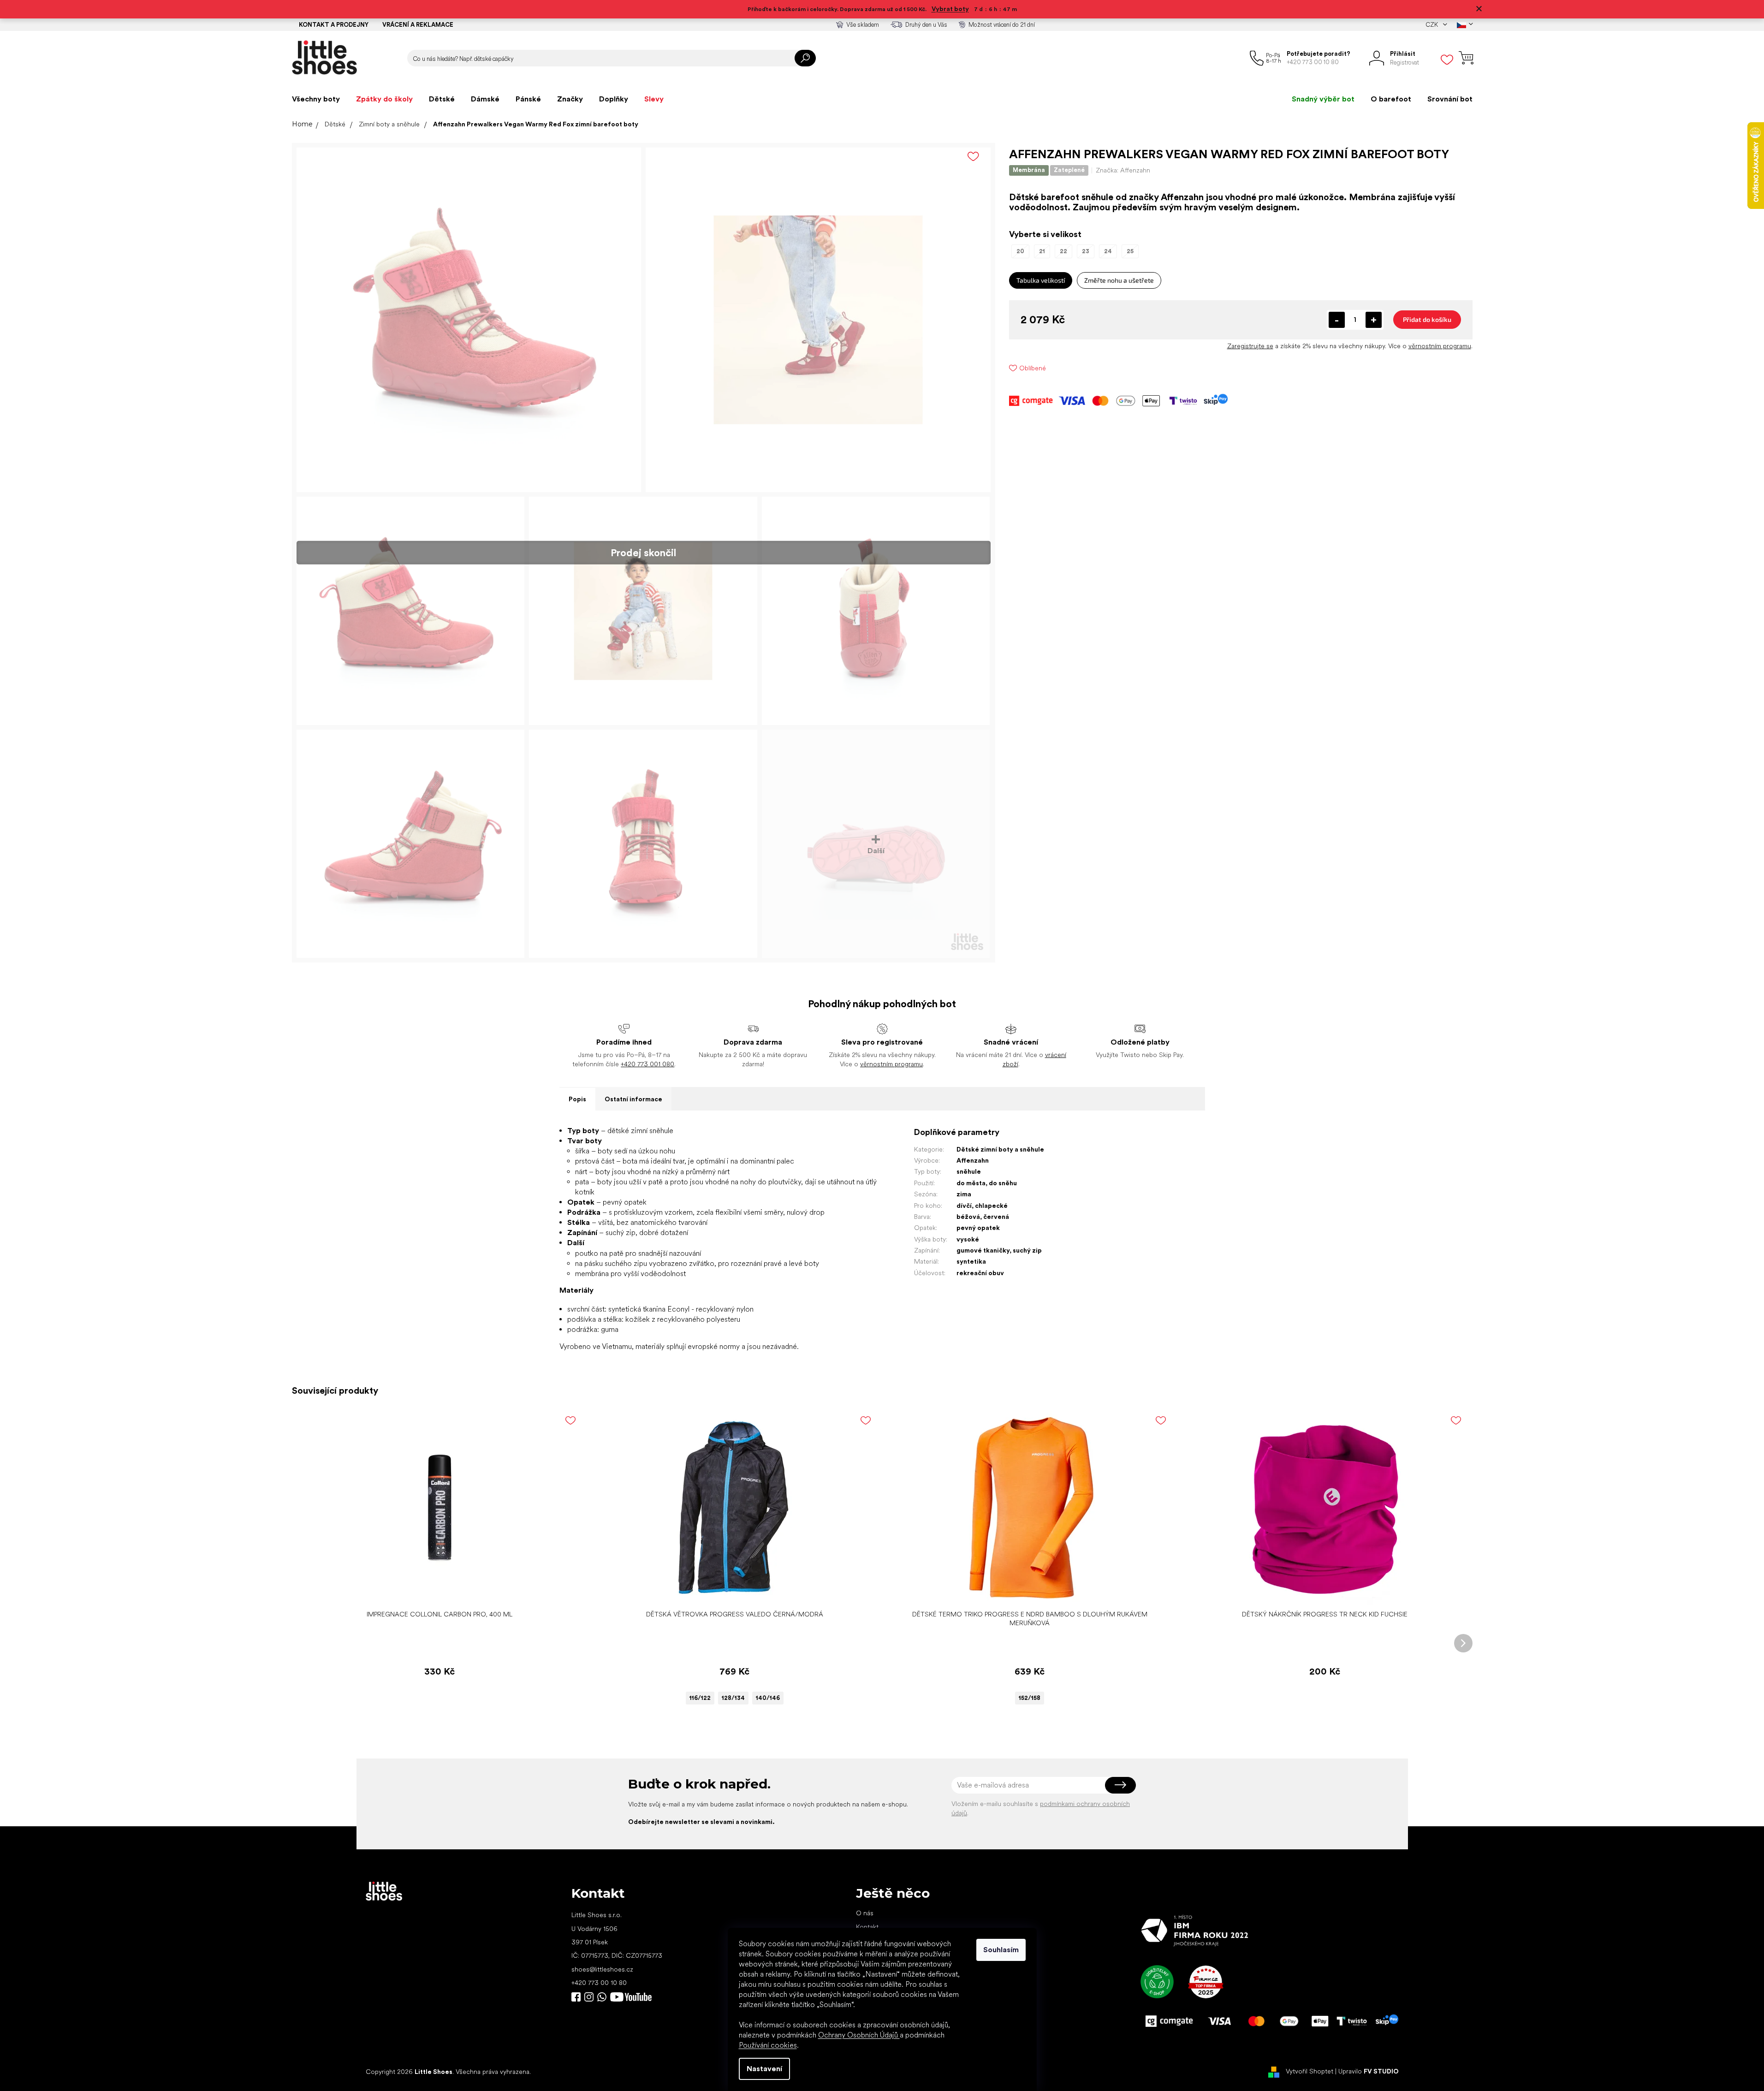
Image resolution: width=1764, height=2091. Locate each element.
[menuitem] (316, 99)
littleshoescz (589, 1997)
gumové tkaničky (983, 1250)
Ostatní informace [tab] (633, 1099)
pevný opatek (978, 1228)
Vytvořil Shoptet (1310, 2071)
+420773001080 (604, 1997)
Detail (730, 1591)
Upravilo (1369, 2071)
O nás (865, 1913)
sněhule (969, 1171)
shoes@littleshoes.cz (602, 1969)
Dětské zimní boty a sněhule (1000, 1149)
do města (971, 1183)
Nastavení (764, 2069)
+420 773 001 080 (647, 1064)
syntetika (971, 1261)
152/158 (1030, 1698)
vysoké (968, 1239)
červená (996, 1217)
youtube (631, 1997)
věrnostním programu (1440, 346)
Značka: (1123, 170)
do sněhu (1003, 1183)
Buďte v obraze (576, 1997)
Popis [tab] (577, 1099)
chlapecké (991, 1206)
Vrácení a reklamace (418, 25)
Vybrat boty (950, 9)
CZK (1432, 25)
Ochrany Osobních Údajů (859, 2035)
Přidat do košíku (1427, 319)
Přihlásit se (1120, 1785)
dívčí (964, 1206)
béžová (968, 1217)
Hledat (805, 58)
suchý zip (1027, 1250)
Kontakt (867, 1927)
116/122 (700, 1698)
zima (964, 1194)
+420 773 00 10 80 (599, 1983)
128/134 (733, 1698)
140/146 (768, 1698)
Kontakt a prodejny (334, 25)
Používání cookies (768, 2045)
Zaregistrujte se (1250, 346)
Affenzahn (973, 1160)
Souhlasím (1001, 1950)
